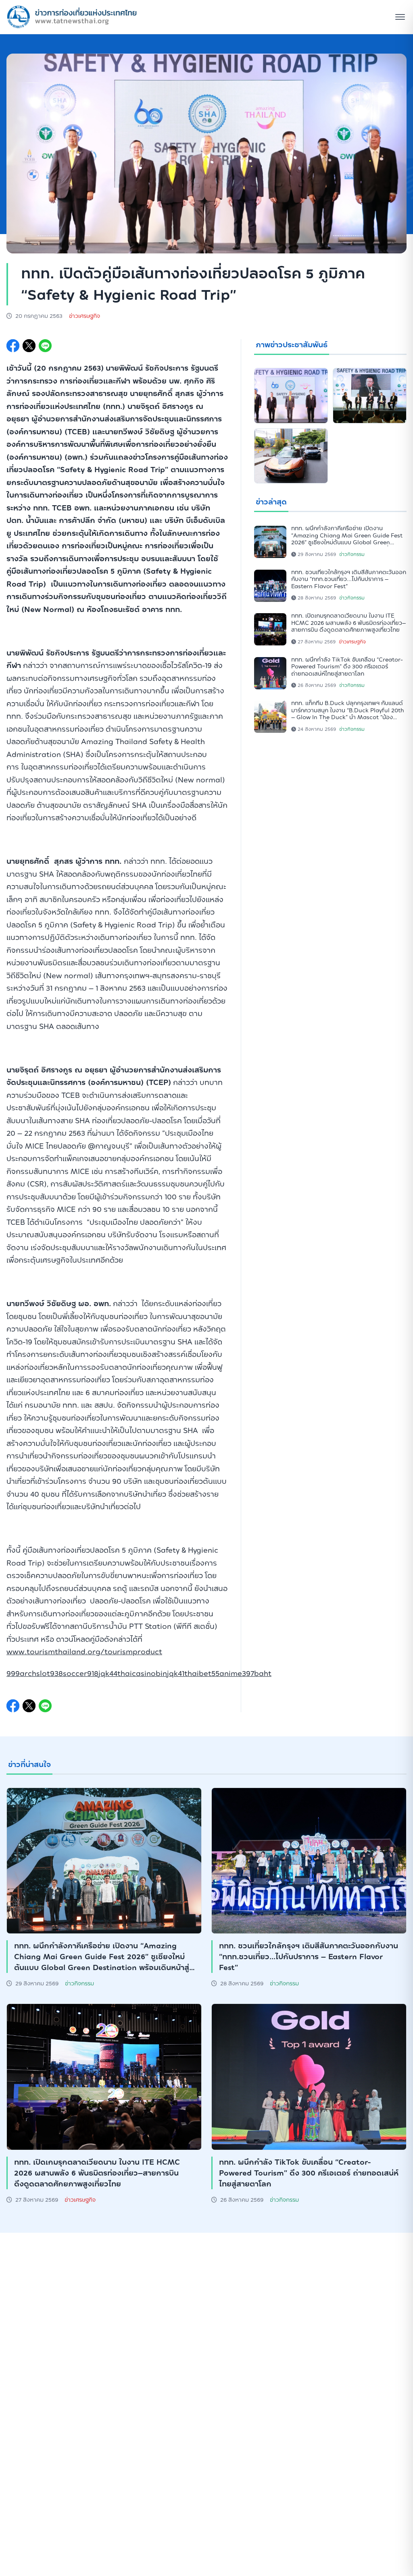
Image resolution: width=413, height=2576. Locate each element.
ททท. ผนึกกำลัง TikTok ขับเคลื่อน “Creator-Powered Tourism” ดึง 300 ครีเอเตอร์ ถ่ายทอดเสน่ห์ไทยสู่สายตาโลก (347, 667)
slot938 (50, 1673)
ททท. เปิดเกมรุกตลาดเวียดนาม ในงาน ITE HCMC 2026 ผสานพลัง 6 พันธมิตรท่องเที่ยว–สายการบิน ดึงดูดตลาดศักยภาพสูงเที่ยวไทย (348, 623)
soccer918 (81, 1673)
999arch (21, 1673)
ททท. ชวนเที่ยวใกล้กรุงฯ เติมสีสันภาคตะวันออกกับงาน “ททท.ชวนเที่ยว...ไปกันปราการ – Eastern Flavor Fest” (349, 579)
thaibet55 (202, 1673)
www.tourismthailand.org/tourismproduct (84, 1652)
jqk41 (176, 1673)
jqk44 (108, 1673)
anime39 (235, 1673)
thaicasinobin (142, 1673)
